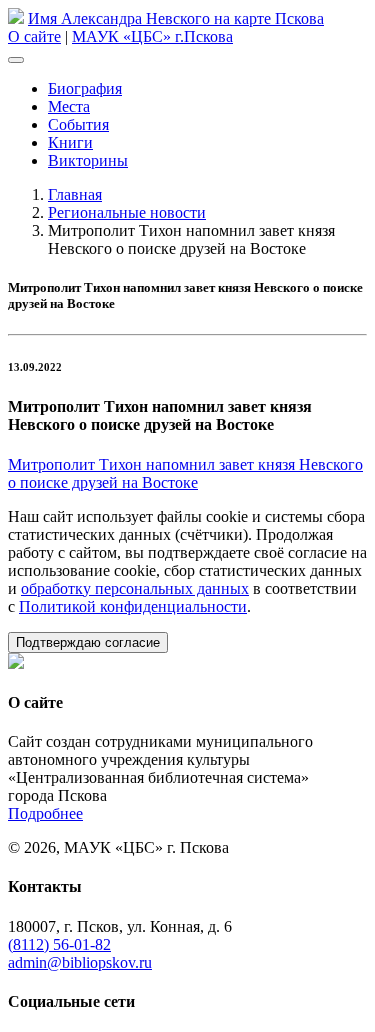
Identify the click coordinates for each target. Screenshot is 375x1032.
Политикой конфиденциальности (133, 606)
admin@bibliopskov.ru (80, 962)
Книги (70, 142)
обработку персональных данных (135, 588)
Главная (75, 194)
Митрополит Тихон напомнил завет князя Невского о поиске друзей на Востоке (185, 473)
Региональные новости (127, 212)
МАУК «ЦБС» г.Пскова (152, 36)
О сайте (34, 36)
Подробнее (45, 813)
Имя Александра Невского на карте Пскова (176, 18)
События (78, 124)
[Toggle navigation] (16, 60)
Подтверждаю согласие (88, 642)
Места (69, 106)
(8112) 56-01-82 (59, 944)
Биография (85, 88)
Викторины (88, 160)
